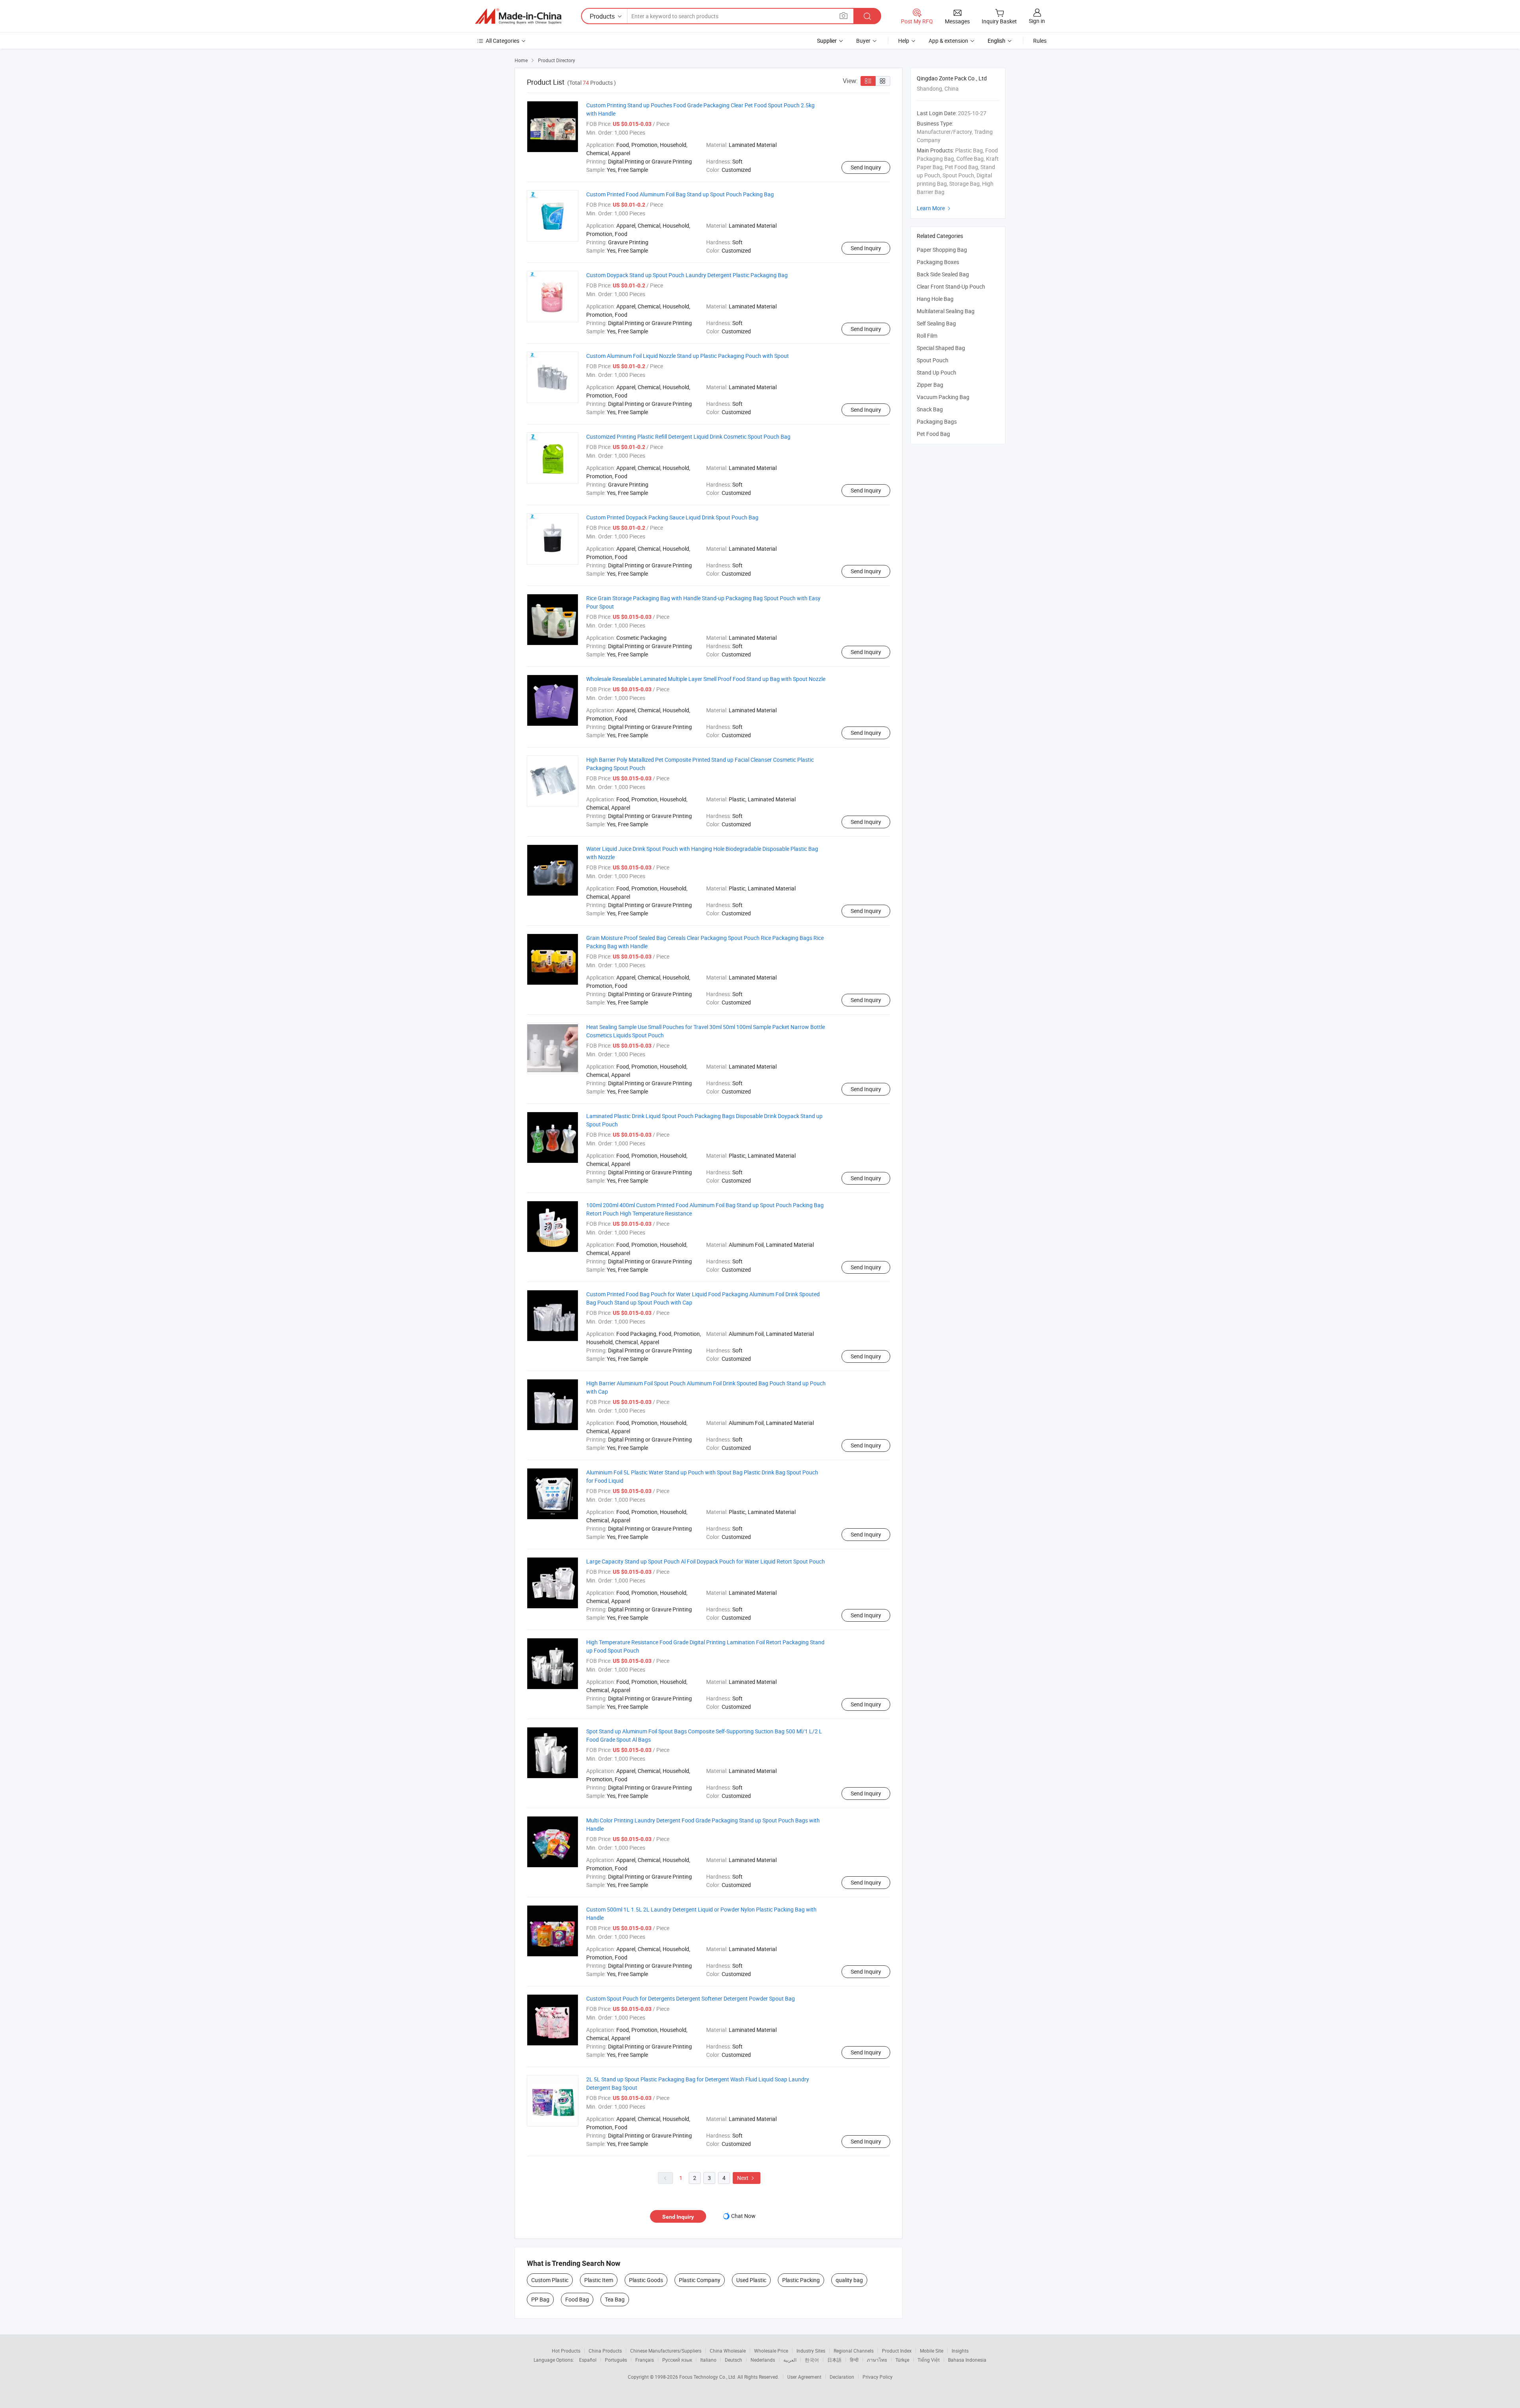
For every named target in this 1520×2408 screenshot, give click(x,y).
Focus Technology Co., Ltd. (708, 2377)
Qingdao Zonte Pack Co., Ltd (952, 78)
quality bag (849, 2280)
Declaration (842, 2377)
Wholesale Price (771, 2351)
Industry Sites (811, 2351)
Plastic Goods (646, 2280)
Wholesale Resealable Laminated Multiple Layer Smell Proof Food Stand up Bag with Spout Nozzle (706, 679)
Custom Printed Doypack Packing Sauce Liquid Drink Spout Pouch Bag (672, 517)
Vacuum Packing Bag (943, 397)
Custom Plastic (550, 2280)
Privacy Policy (878, 2377)
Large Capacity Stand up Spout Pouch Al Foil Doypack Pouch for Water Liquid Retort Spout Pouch (706, 1561)
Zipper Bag (930, 385)
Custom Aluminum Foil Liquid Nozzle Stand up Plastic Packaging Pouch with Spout (688, 356)
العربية (790, 2360)
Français (645, 2360)
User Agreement (804, 2377)
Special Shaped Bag (941, 348)
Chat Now (743, 2216)
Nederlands (763, 2360)
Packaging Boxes (938, 262)
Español (588, 2360)
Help (904, 41)
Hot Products (566, 2351)
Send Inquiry (866, 167)
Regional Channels (854, 2351)
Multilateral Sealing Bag (946, 311)
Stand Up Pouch (937, 372)
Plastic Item (599, 2280)
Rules (1040, 41)
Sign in (1037, 21)
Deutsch (733, 2360)
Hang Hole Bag (935, 299)
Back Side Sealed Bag (943, 274)
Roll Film (927, 336)
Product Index (897, 2351)
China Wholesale (728, 2351)
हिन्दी (854, 2360)
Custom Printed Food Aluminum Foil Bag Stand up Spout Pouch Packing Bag (680, 194)
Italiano (708, 2360)
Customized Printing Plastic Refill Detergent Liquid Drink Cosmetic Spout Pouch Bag (688, 437)
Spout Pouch (933, 360)
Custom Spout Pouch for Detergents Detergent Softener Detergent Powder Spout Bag (691, 1998)
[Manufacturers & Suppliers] (518, 16)
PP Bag (540, 2299)
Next (747, 2178)
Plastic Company (700, 2280)
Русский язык (677, 2360)
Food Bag (577, 2299)
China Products (605, 2351)
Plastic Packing (801, 2280)
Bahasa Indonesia (967, 2360)
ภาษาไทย (877, 2360)
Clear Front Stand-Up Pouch (951, 286)
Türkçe (902, 2360)
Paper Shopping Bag (942, 250)
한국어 (812, 2360)
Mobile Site (932, 2351)
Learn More (935, 208)
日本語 (834, 2360)
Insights (960, 2351)
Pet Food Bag (933, 434)
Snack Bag (930, 409)
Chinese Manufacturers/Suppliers (666, 2351)
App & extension (948, 41)
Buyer (863, 41)
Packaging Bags (937, 421)
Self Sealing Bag (936, 323)
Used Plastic (751, 2280)
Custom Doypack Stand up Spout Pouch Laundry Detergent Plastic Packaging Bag (687, 275)
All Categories (503, 41)
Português (616, 2360)
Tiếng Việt (929, 2360)
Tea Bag (615, 2299)
